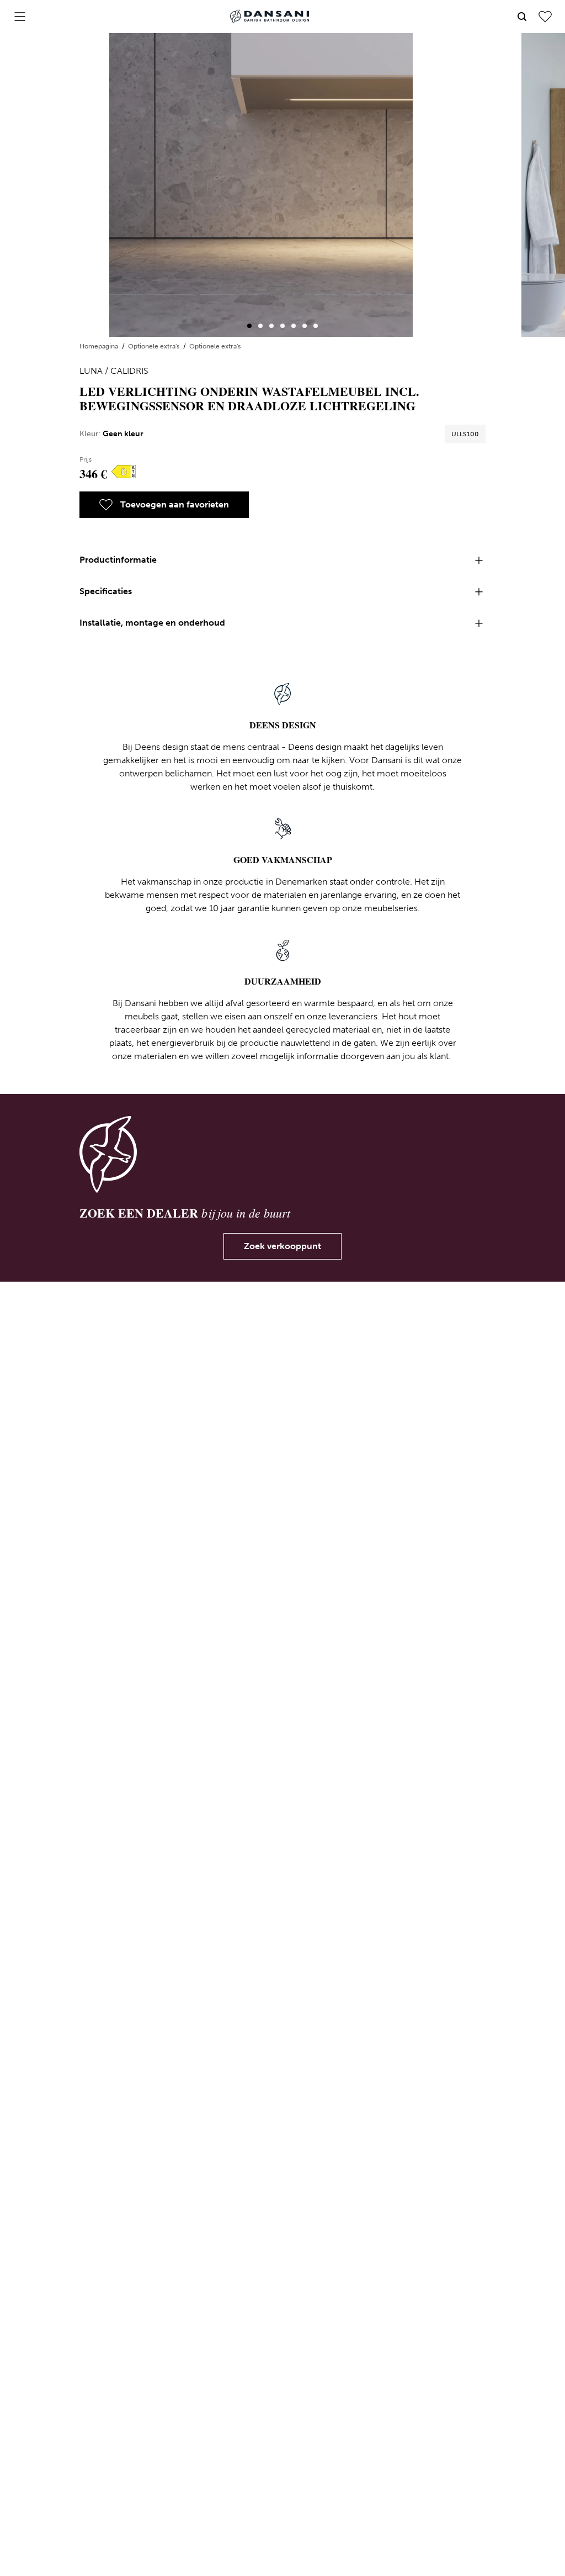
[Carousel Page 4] (282, 326)
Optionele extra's (154, 346)
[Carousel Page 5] (294, 326)
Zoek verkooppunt (282, 1246)
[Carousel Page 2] (260, 326)
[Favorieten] (545, 17)
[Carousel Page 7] (316, 326)
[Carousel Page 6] (305, 326)
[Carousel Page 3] (271, 326)
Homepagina (100, 346)
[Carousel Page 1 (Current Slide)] (249, 326)
